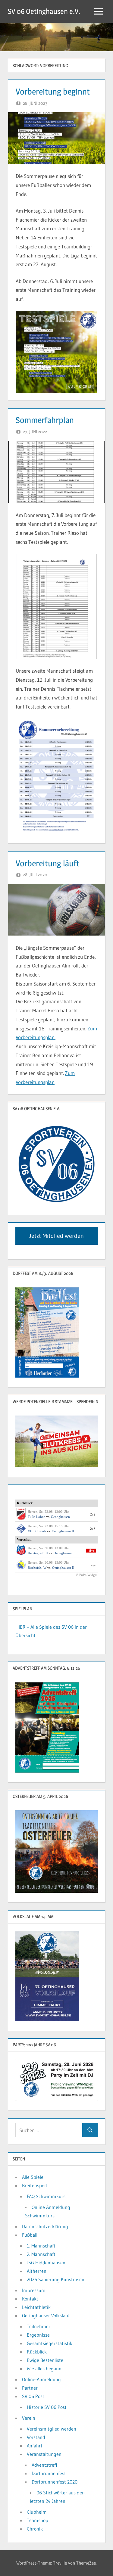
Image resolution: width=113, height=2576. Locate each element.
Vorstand (36, 2437)
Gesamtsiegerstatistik (50, 2343)
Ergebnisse (38, 2335)
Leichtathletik (36, 2307)
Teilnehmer (39, 2326)
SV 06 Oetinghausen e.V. (44, 11)
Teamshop (38, 2520)
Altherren (37, 2271)
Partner (30, 2388)
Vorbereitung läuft (47, 863)
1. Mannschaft (41, 2246)
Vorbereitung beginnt (53, 92)
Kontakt (30, 2299)
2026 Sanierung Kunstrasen (56, 2279)
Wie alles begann (44, 2369)
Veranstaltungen (44, 2454)
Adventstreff (44, 2465)
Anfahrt (35, 2446)
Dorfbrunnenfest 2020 (55, 2482)
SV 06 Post (33, 2396)
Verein (29, 2418)
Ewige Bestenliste (45, 2360)
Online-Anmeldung (41, 2379)
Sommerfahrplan (45, 420)
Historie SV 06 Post (47, 2407)
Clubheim (37, 2512)
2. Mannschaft (41, 2254)
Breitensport (35, 2185)
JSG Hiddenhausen (46, 2263)
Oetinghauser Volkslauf (46, 2316)
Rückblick (37, 2352)
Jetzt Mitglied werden (56, 1236)
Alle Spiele (33, 2177)
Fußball (30, 2235)
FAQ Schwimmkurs (46, 2196)
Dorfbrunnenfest (49, 2473)
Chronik (35, 2529)
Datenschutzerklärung (45, 2226)
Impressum (34, 2290)
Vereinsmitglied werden (52, 2429)
